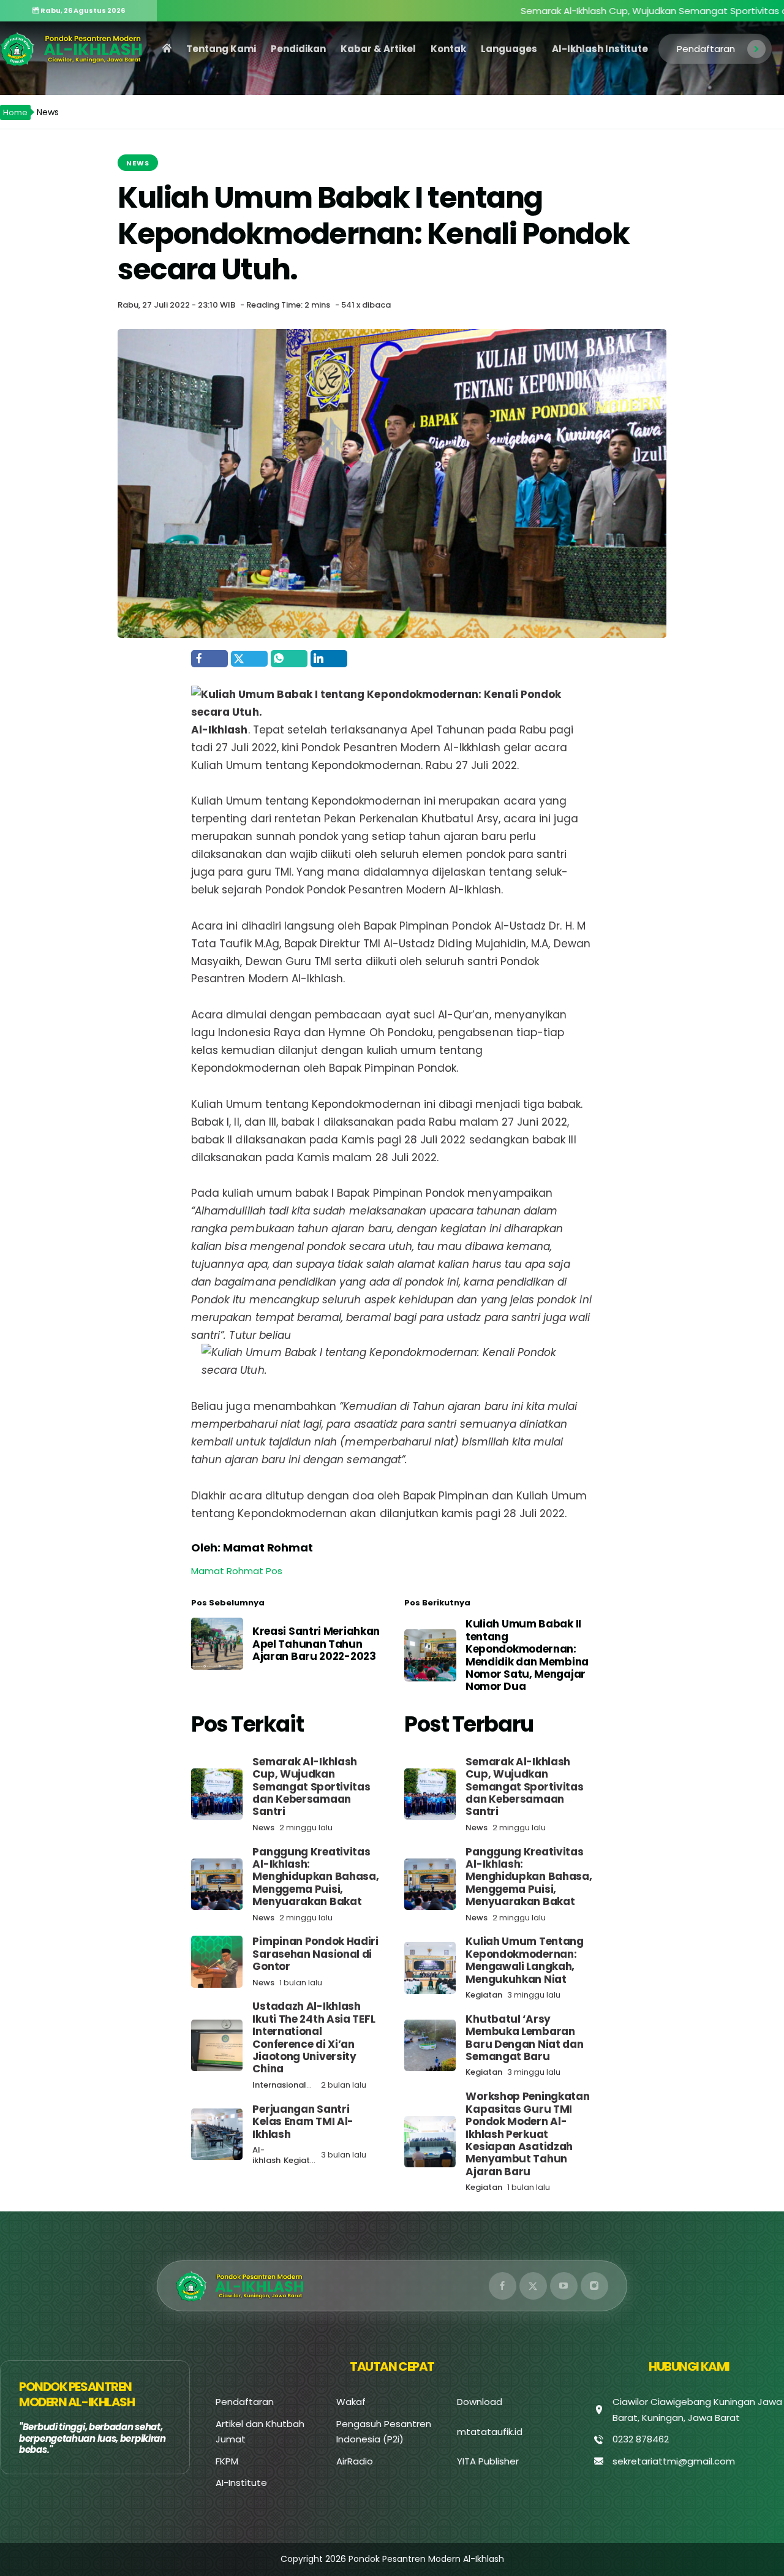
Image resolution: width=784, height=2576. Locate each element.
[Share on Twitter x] (249, 659)
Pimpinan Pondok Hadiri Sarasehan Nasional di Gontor (315, 1954)
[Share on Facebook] (209, 659)
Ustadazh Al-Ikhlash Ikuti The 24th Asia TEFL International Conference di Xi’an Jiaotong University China (314, 2037)
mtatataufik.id (490, 2432)
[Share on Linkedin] (329, 659)
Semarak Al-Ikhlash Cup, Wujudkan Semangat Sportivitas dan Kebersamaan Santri (311, 1787)
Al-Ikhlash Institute (600, 49)
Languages (509, 49)
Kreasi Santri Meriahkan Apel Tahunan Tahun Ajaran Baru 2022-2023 (316, 1644)
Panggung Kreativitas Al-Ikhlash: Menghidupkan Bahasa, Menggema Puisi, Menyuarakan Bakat (315, 1877)
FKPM (227, 2461)
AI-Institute (241, 2483)
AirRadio (355, 2461)
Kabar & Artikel (378, 49)
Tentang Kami (221, 49)
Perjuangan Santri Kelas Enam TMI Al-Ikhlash (303, 2122)
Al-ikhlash (266, 2155)
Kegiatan (302, 2160)
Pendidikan (298, 49)
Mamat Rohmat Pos (237, 1571)
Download (480, 2402)
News (138, 163)
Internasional (279, 2085)
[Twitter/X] (533, 2286)
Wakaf (351, 2402)
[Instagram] (594, 2286)
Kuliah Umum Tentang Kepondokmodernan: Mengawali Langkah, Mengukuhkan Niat (524, 1960)
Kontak (448, 49)
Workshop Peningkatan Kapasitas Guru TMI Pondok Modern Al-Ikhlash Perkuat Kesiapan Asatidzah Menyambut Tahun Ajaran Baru (527, 2134)
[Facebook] (503, 2286)
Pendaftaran (706, 49)
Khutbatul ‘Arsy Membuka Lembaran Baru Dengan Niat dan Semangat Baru (524, 2038)
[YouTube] (564, 2286)
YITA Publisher (488, 2461)
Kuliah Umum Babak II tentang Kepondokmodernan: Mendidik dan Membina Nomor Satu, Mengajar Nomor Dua (527, 1655)
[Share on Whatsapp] (289, 659)
